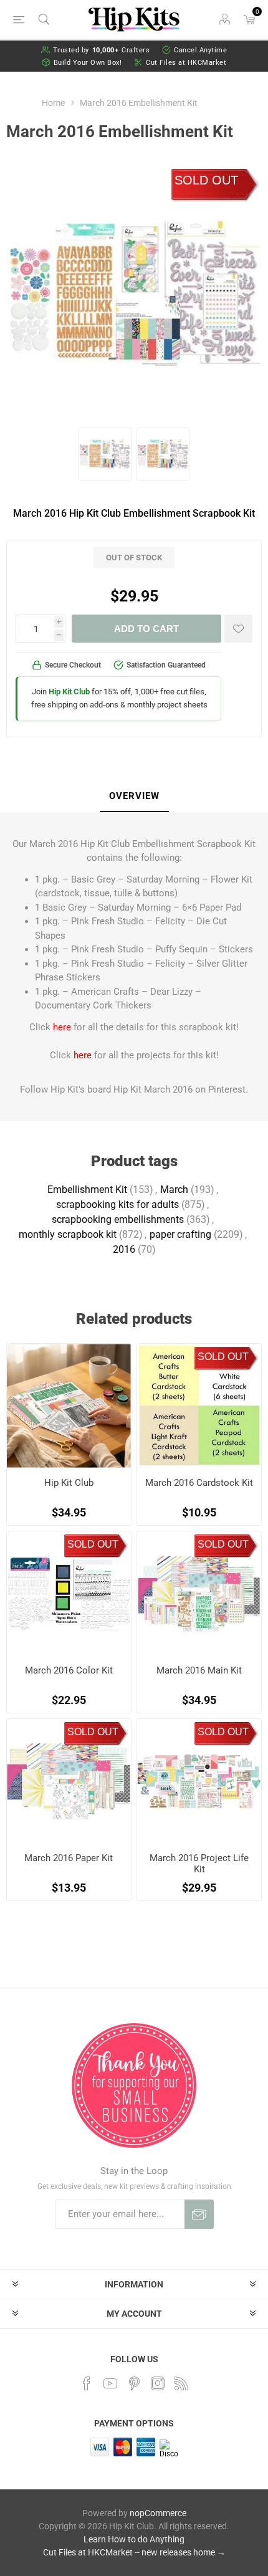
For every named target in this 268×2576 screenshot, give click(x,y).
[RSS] (181, 2383)
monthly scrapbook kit (68, 1234)
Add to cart (146, 629)
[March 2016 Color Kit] (69, 1593)
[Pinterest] (134, 2383)
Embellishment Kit (87, 1190)
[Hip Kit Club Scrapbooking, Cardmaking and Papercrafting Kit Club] (69, 1406)
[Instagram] (158, 2383)
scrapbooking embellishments (118, 1219)
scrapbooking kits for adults (117, 1204)
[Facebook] (87, 2383)
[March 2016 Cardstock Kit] (199, 1406)
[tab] (134, 797)
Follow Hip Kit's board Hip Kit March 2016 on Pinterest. (134, 1089)
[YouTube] (110, 2383)
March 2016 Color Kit (69, 1670)
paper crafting (180, 1234)
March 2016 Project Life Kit (199, 1864)
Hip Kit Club (69, 1483)
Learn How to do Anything (134, 2539)
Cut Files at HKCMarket (186, 63)
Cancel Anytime (200, 50)
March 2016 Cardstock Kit (199, 1483)
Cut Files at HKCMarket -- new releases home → (134, 2552)
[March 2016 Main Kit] (199, 1593)
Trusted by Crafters (102, 50)
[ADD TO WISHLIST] (238, 629)
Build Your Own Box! (88, 63)
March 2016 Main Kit (199, 1670)
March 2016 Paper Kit (69, 1858)
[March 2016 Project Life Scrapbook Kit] (199, 1781)
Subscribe (199, 2214)
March (174, 1190)
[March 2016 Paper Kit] (69, 1781)
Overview (134, 796)
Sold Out (206, 180)
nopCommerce (158, 2513)
